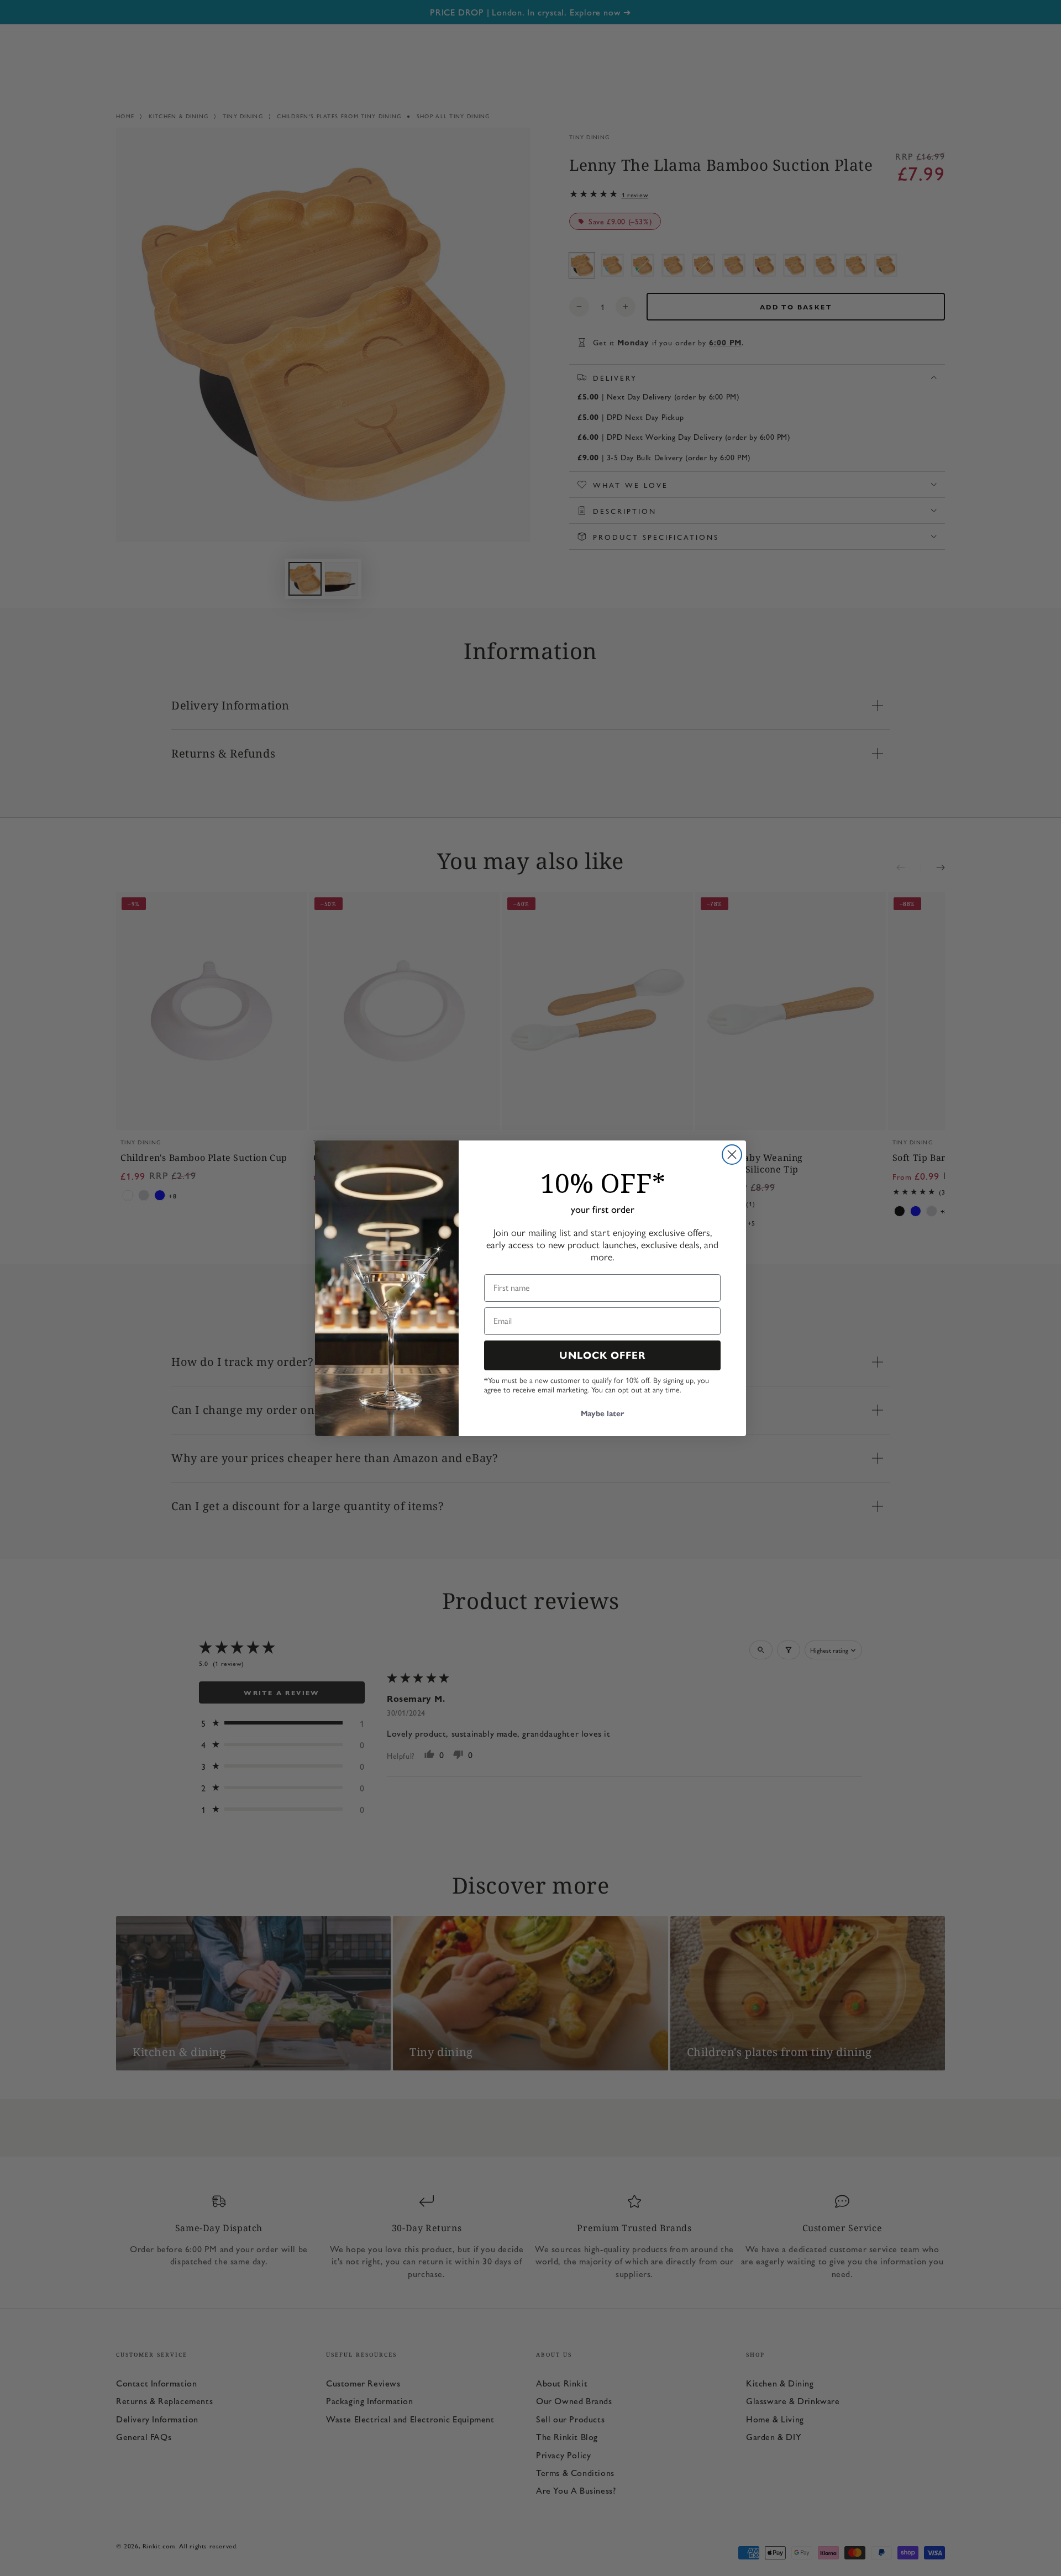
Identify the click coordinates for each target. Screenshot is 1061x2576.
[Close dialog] (732, 1155)
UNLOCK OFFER (603, 1355)
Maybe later (602, 1414)
